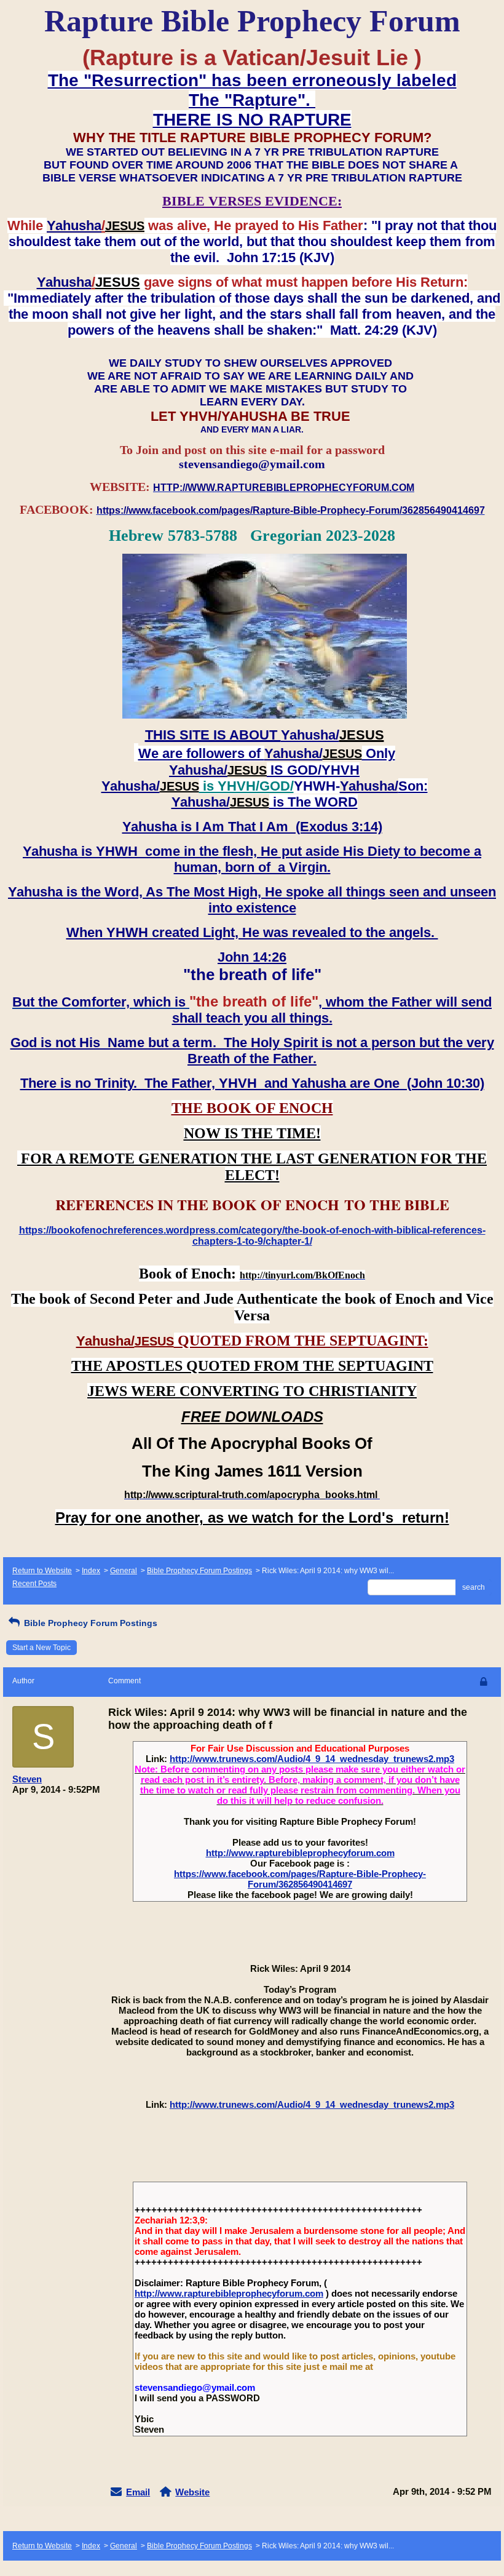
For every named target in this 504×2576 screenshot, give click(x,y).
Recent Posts (34, 1584)
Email (138, 2492)
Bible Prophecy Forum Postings (199, 1571)
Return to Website (42, 1571)
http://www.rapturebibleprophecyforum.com (300, 1853)
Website (192, 2492)
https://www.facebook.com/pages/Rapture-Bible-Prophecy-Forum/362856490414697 (300, 1879)
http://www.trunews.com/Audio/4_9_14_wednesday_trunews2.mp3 (312, 1759)
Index (91, 1571)
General (124, 1571)
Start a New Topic (41, 1648)
